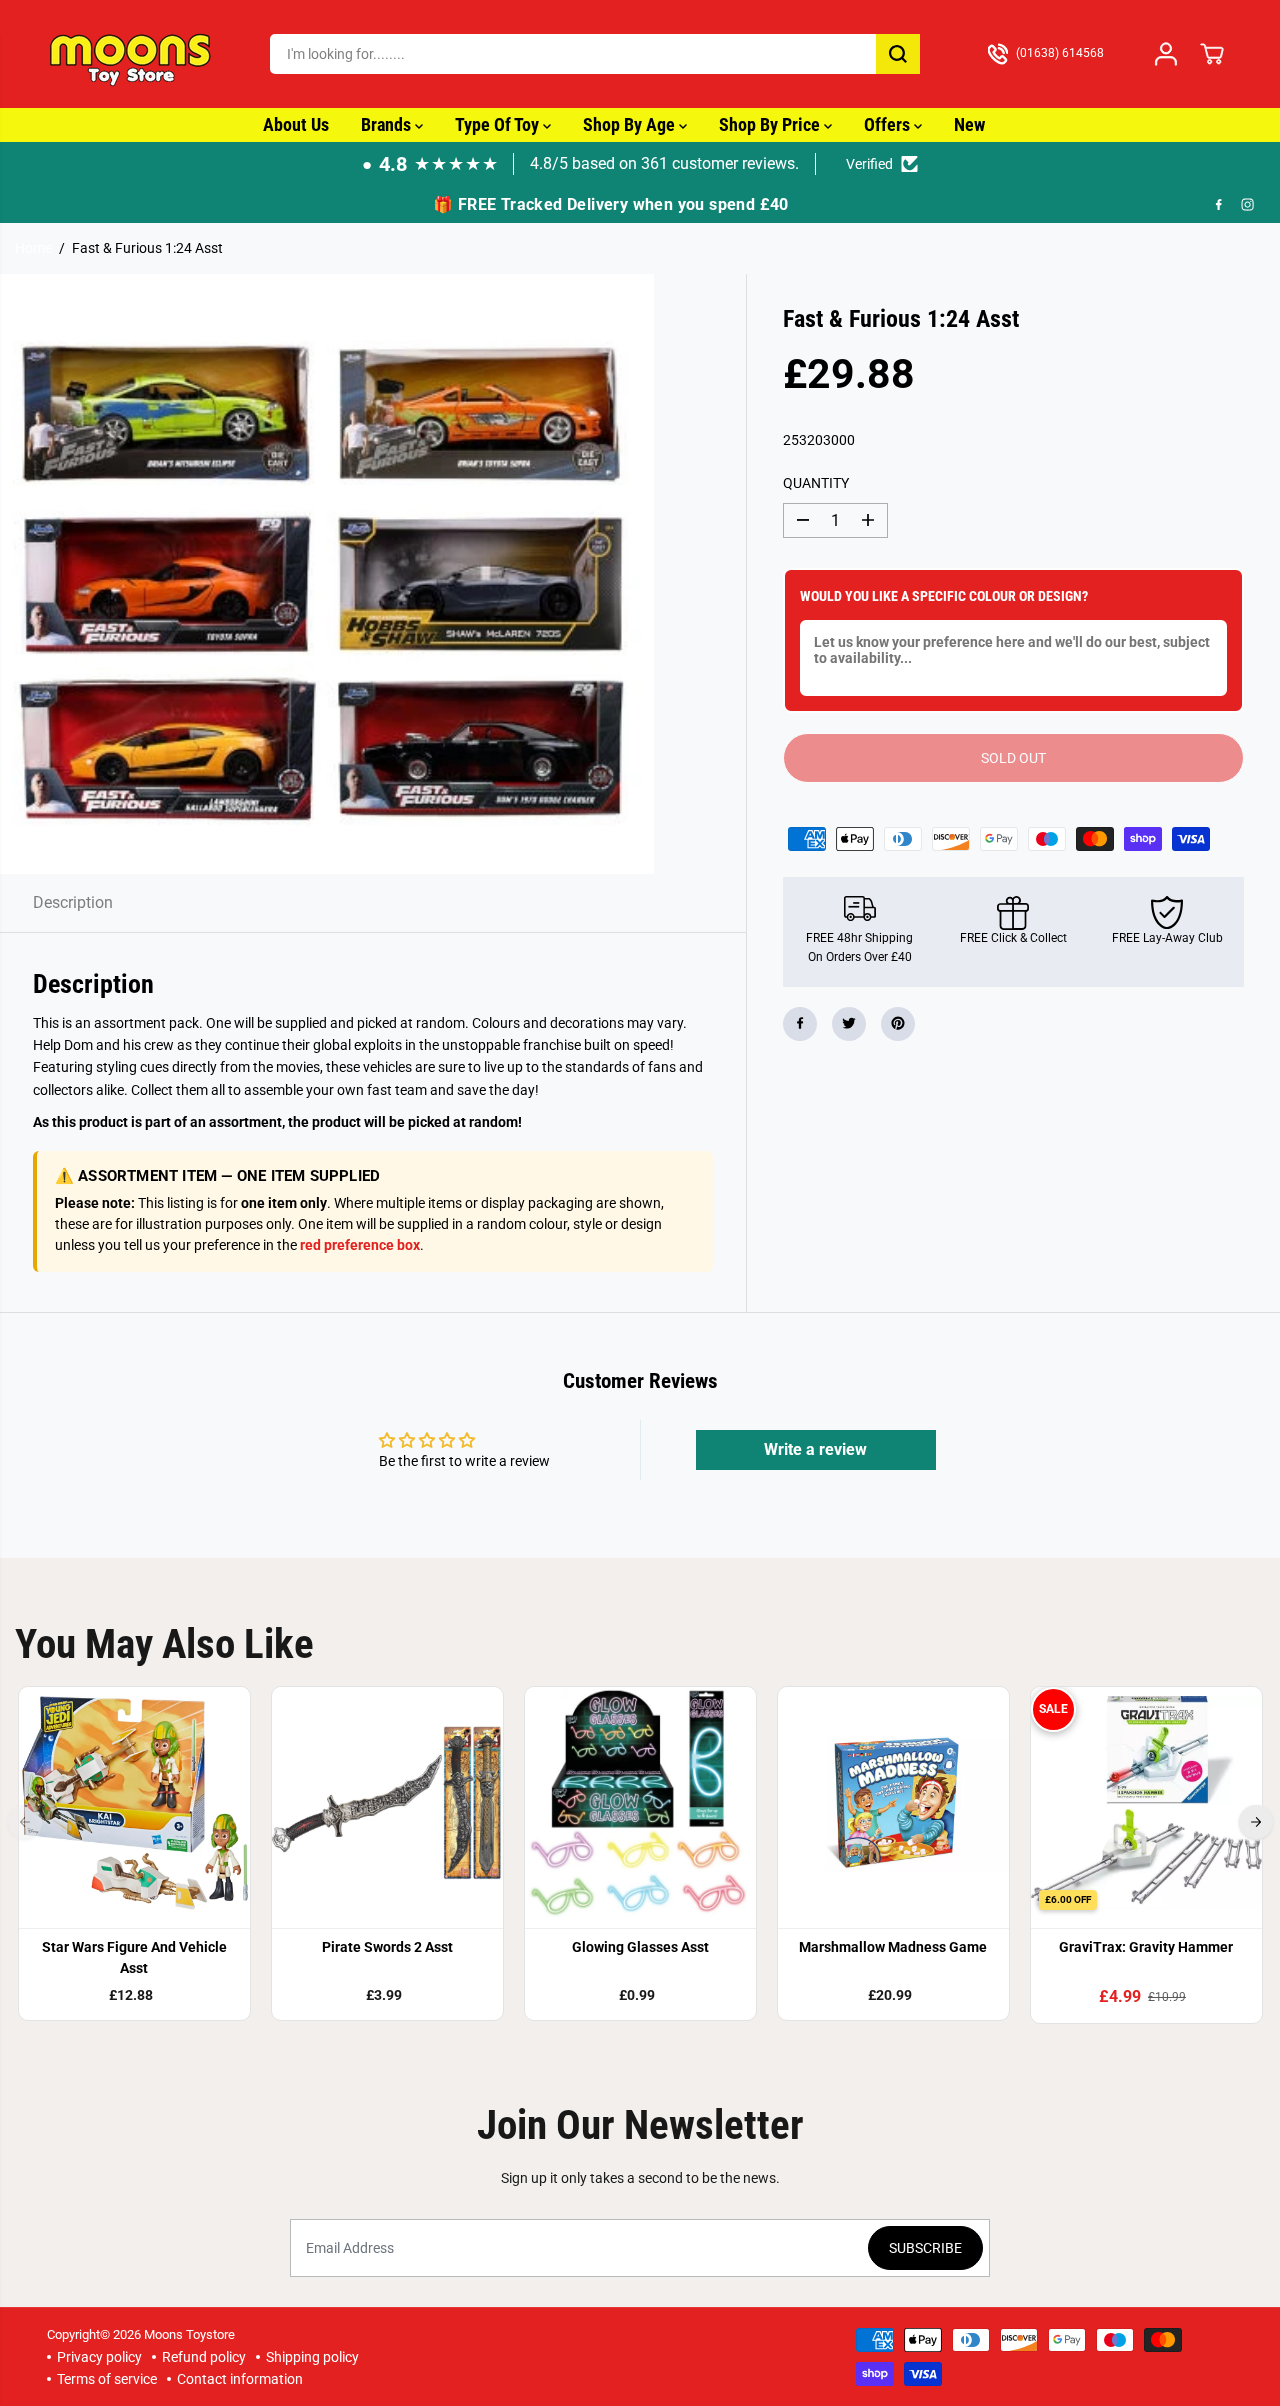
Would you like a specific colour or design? (944, 596)
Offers (889, 124)
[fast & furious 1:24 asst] (327, 574)
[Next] (1256, 1822)
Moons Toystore (189, 2334)
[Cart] (1212, 54)
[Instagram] (1248, 205)
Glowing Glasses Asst (640, 1947)
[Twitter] (849, 1023)
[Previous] (25, 1822)
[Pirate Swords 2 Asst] (387, 1802)
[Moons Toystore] (132, 54)
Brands (388, 124)
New (969, 124)
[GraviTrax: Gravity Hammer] (1146, 1802)
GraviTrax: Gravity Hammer (1146, 1947)
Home (33, 248)
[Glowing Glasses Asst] (640, 1802)
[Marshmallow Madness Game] (893, 1802)
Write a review (815, 1449)
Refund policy (204, 2357)
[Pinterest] (898, 1023)
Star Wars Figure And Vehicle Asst (134, 1957)
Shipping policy (312, 2357)
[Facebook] (1219, 205)
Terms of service (107, 2379)
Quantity (816, 482)
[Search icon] (898, 54)
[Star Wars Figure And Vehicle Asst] (134, 1802)
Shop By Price (771, 124)
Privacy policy (99, 2357)
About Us (296, 124)
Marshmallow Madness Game (893, 1947)
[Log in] (1166, 54)
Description (73, 902)
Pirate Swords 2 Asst (387, 1947)
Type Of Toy (499, 124)
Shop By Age (631, 124)
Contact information (240, 2379)
